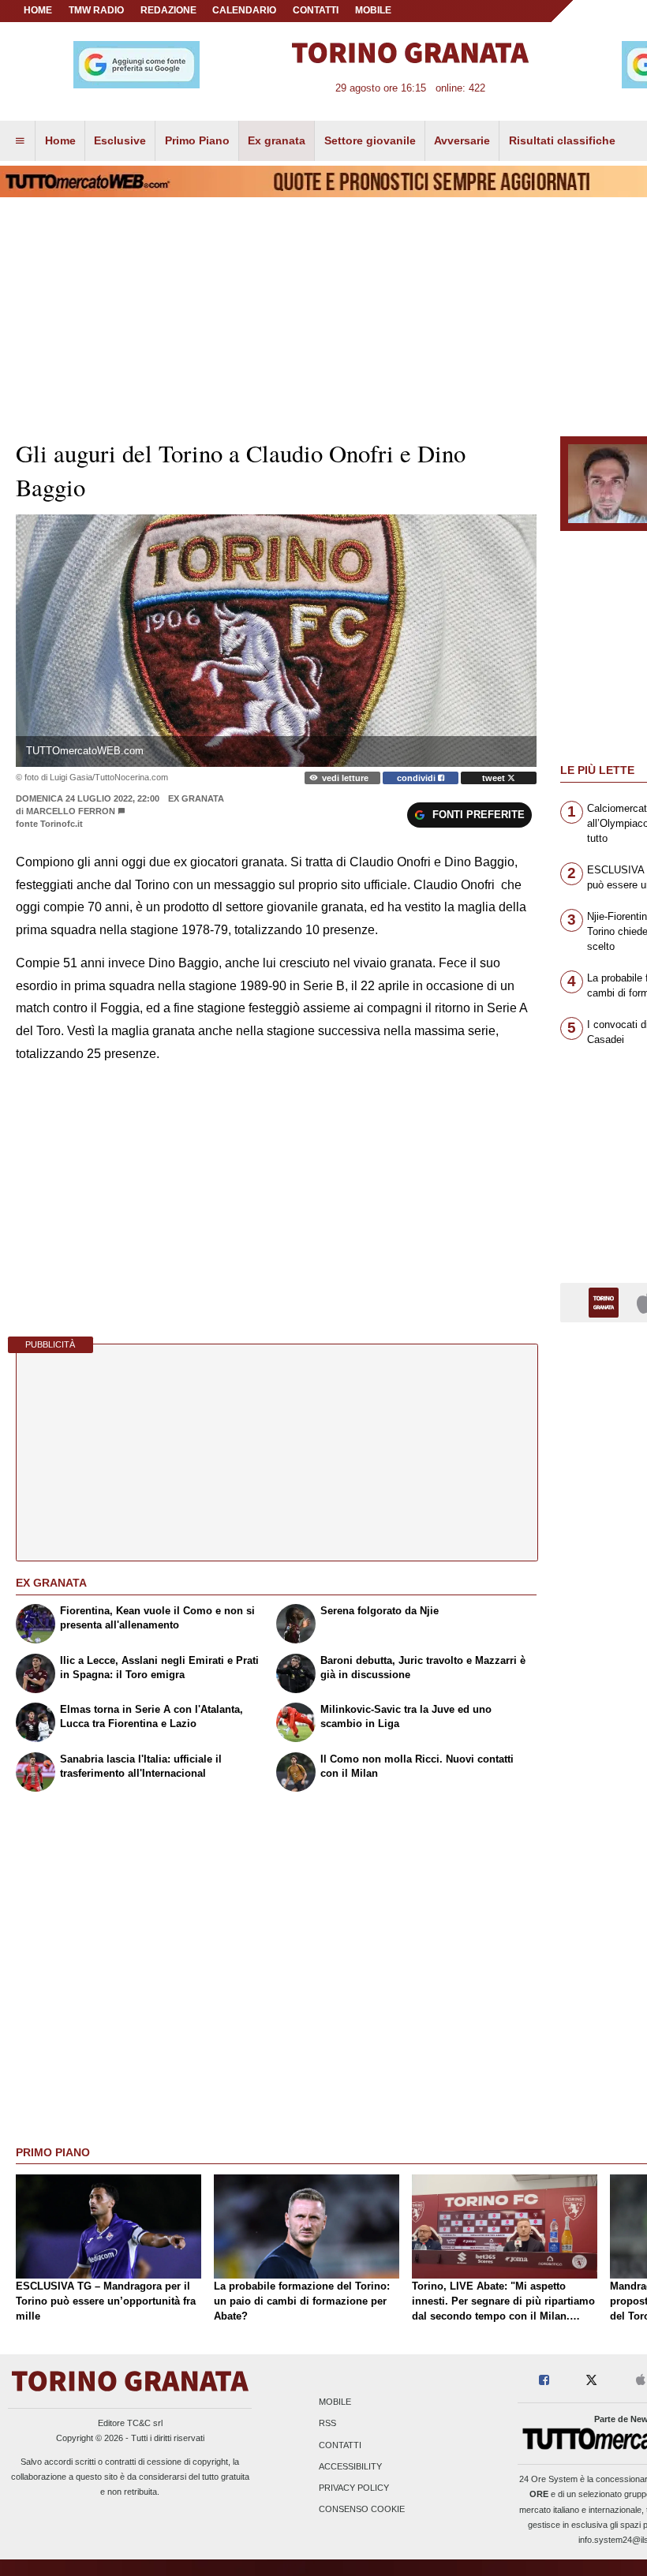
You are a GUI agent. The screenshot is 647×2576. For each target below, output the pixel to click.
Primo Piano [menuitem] (197, 140)
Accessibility (350, 2466)
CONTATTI (316, 10)
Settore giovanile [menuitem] (370, 140)
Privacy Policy (354, 2488)
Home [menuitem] (60, 140)
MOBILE (373, 10)
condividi (417, 778)
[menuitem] (20, 141)
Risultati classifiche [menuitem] (562, 140)
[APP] (606, 1301)
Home (38, 10)
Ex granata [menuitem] (277, 140)
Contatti (340, 2445)
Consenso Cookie (362, 2510)
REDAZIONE (168, 10)
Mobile (335, 2402)
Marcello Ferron (71, 811)
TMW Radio (96, 10)
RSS (327, 2424)
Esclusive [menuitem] (120, 140)
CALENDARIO (244, 10)
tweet (495, 778)
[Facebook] (544, 2381)
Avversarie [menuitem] (462, 140)
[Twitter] (591, 2381)
